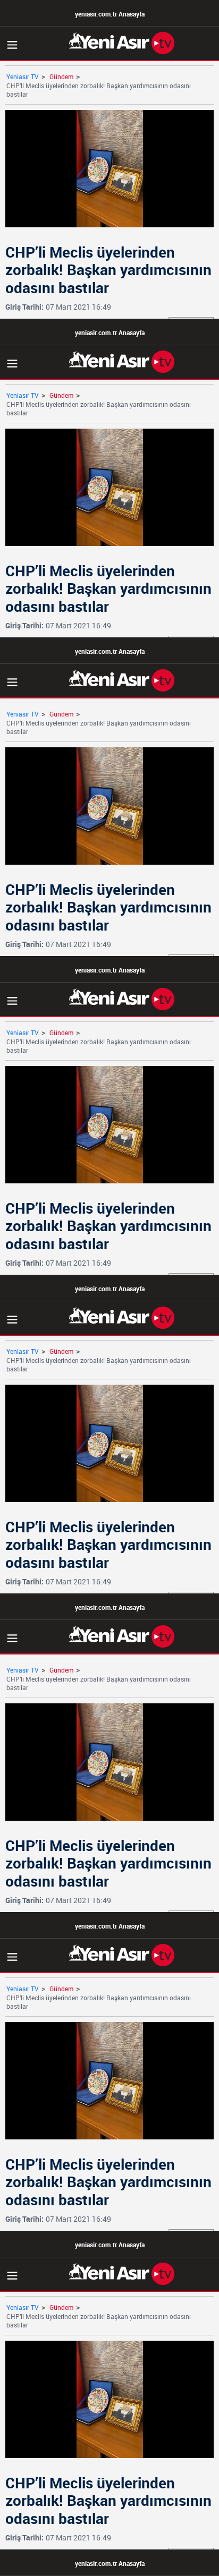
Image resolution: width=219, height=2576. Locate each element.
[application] (109, 1288)
